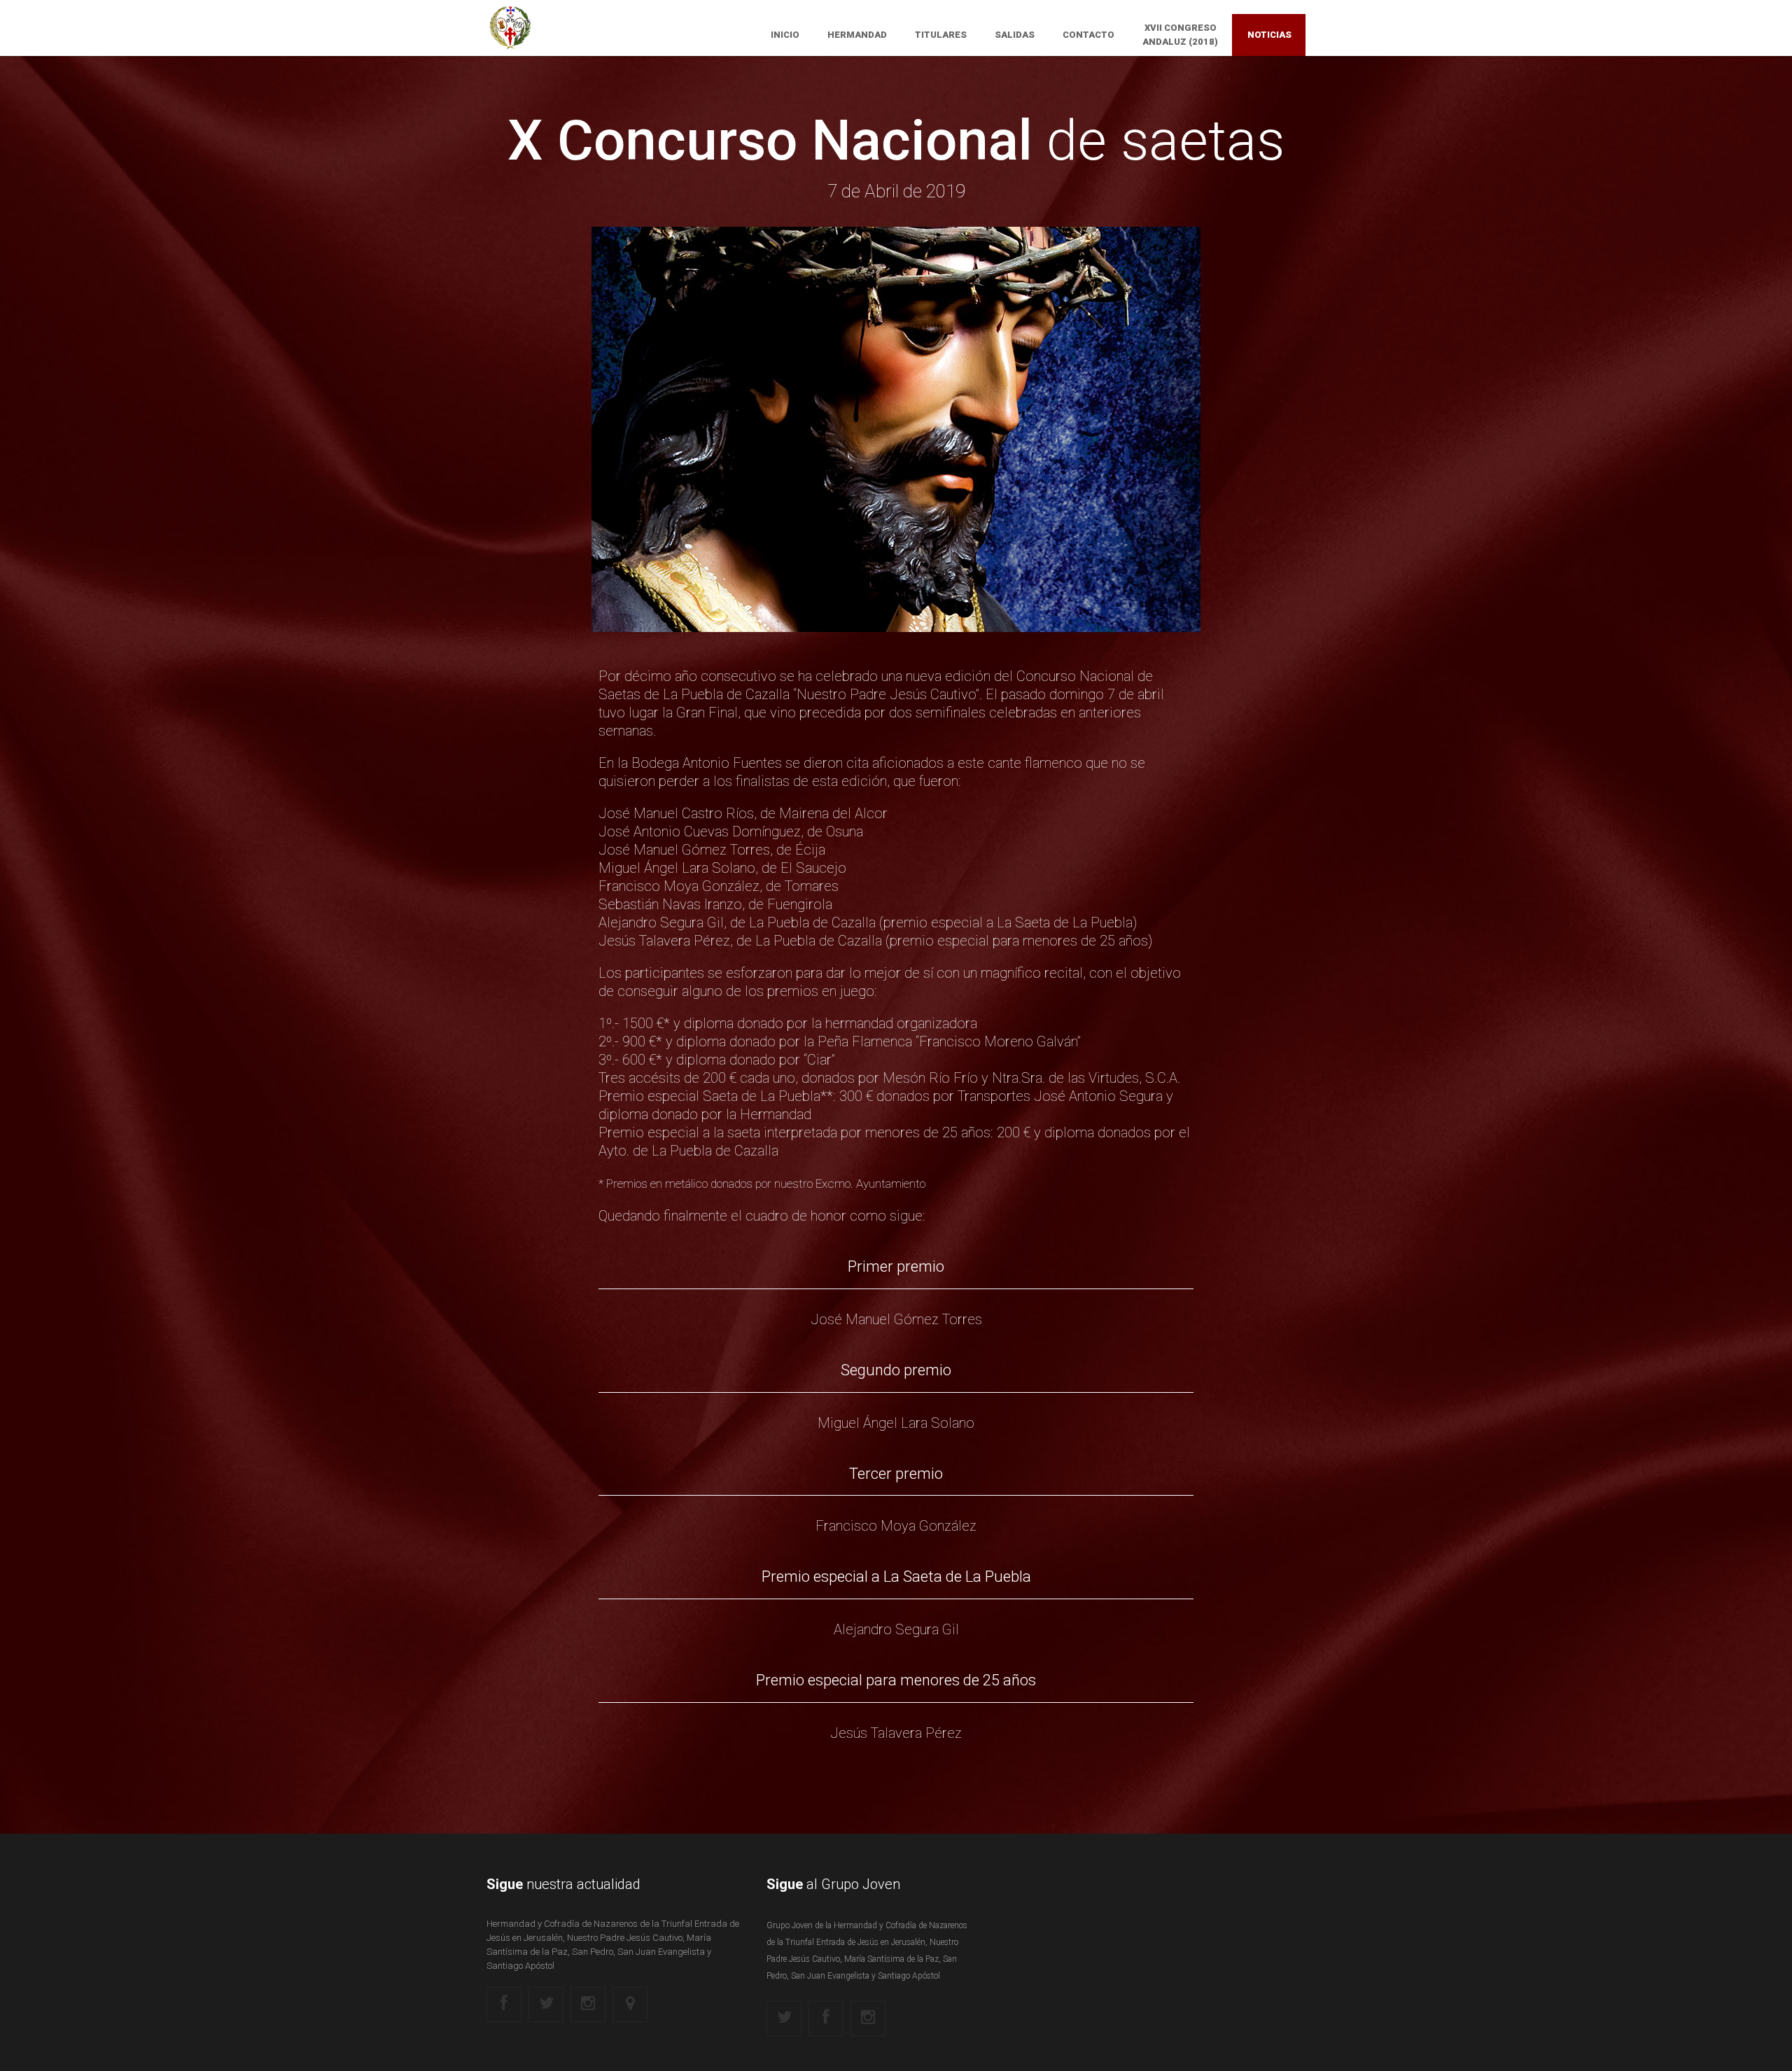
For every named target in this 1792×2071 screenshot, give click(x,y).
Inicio (785, 35)
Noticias (1269, 35)
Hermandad (857, 35)
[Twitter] (784, 2019)
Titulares (941, 35)
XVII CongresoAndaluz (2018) (1180, 35)
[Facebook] (504, 2005)
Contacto (1088, 35)
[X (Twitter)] (546, 2005)
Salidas (1015, 35)
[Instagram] (588, 2005)
